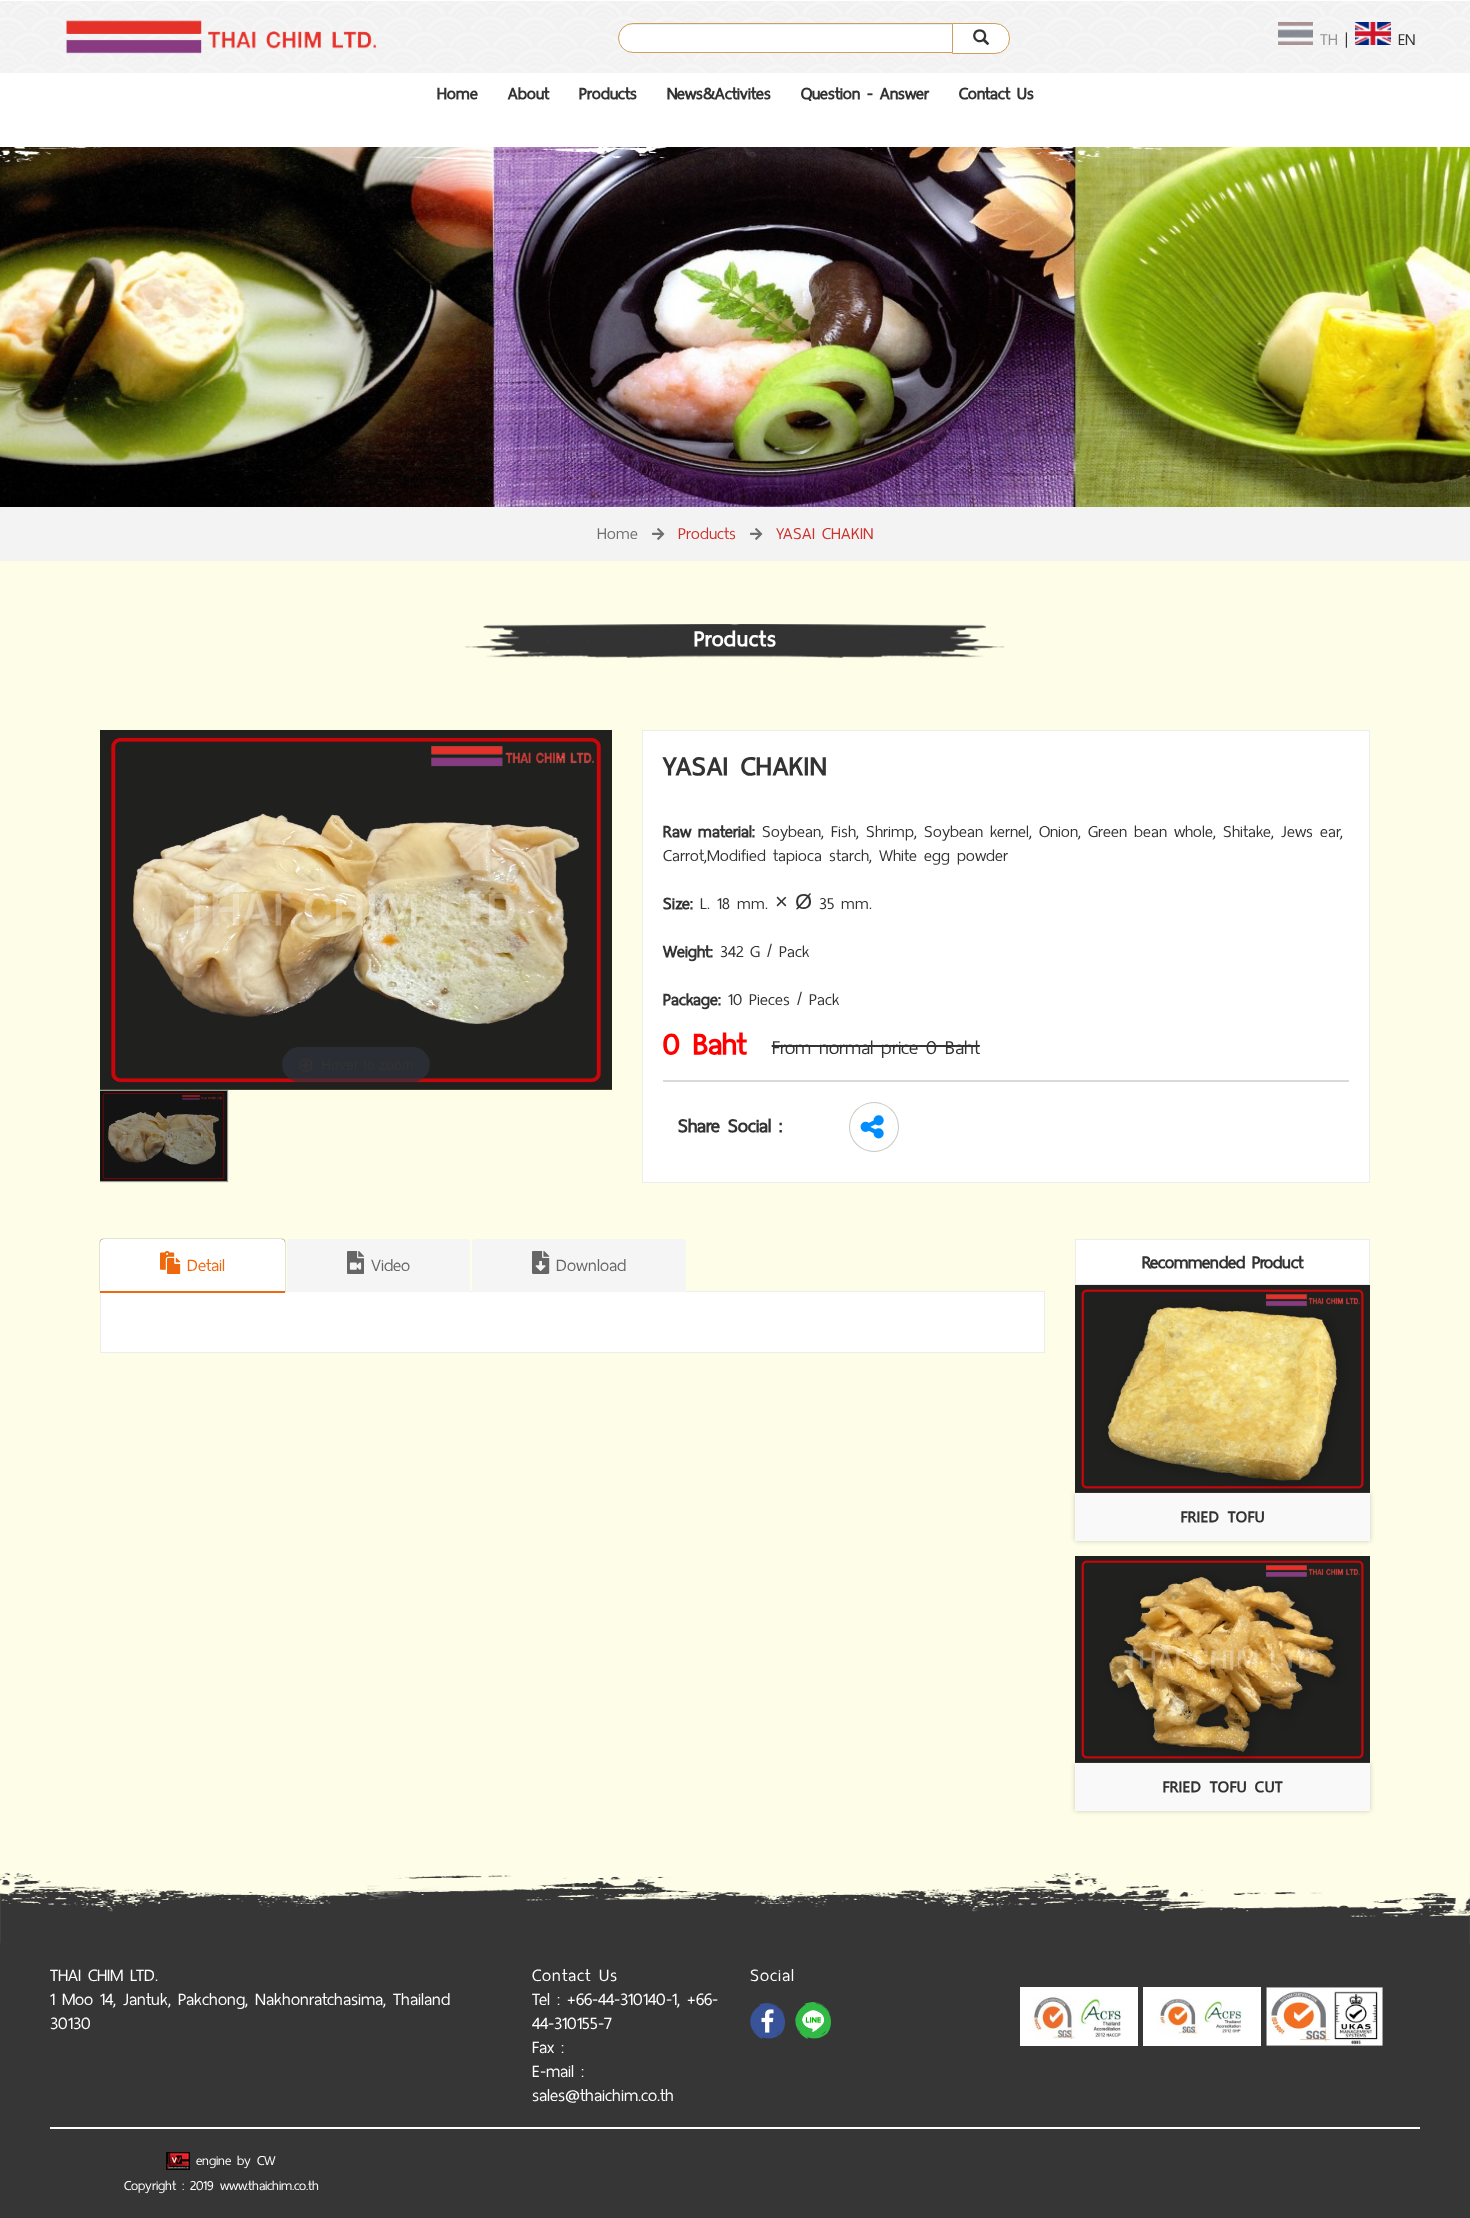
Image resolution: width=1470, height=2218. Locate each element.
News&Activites (719, 93)
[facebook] (770, 2037)
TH (1325, 39)
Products (608, 93)
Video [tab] (387, 1265)
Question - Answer (865, 93)
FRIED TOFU (1223, 1516)
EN (1403, 39)
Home (457, 93)
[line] (815, 2037)
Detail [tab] (202, 1265)
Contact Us (996, 93)
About (528, 93)
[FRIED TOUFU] (1222, 1389)
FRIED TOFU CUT (1223, 1786)
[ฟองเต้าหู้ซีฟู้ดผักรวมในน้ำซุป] (169, 1136)
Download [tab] (587, 1265)
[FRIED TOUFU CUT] (1222, 1660)
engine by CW (233, 2160)
